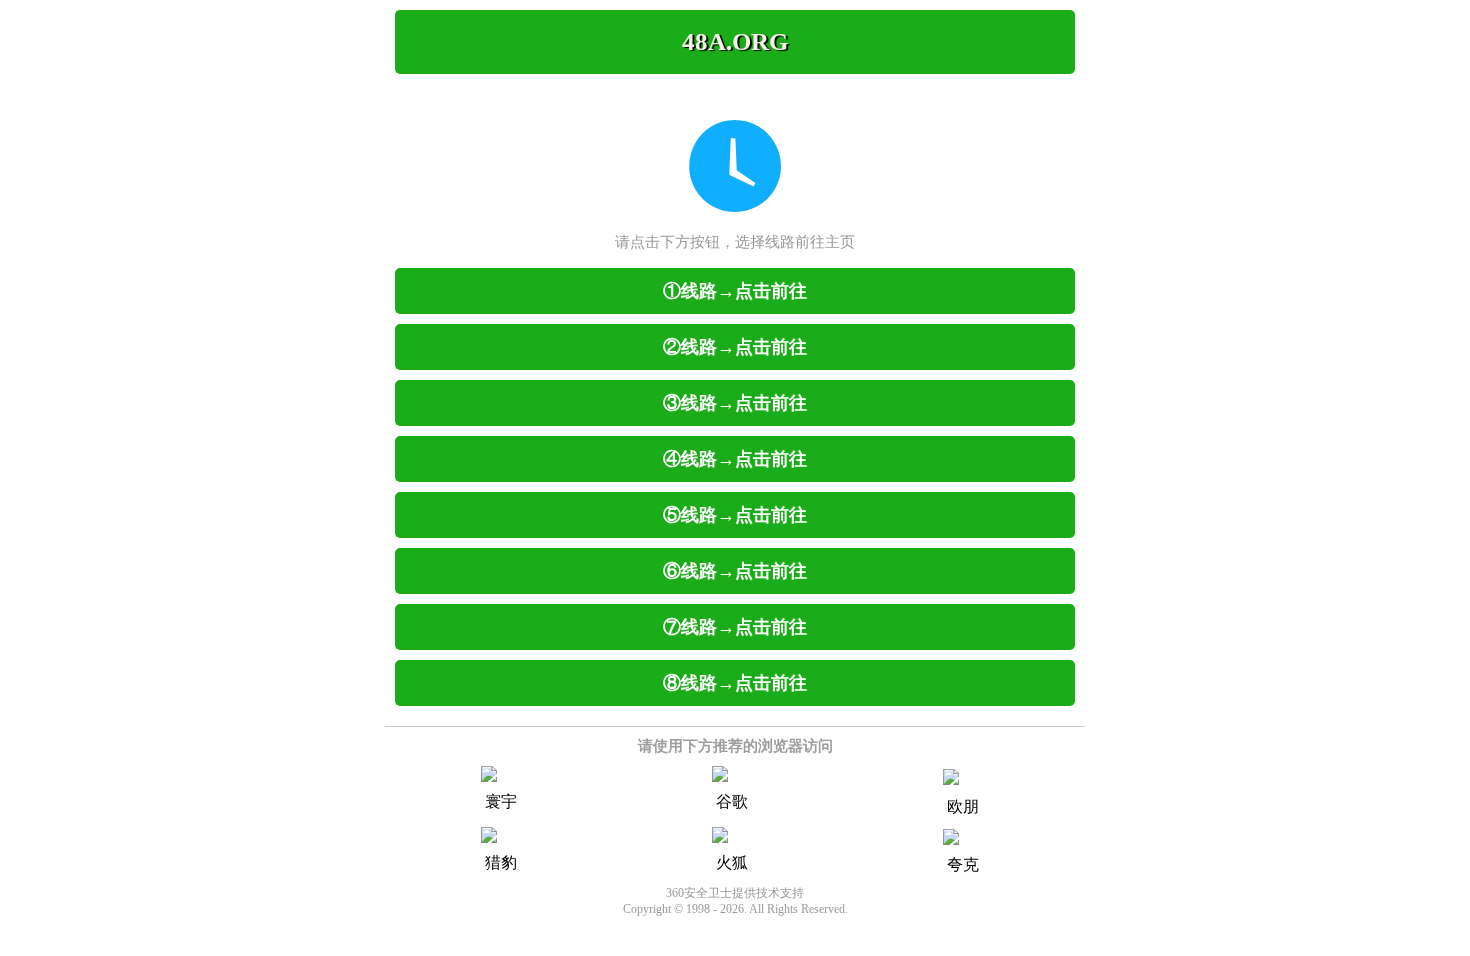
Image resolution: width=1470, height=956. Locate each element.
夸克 (963, 864)
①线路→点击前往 (735, 291)
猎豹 (501, 862)
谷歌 (732, 801)
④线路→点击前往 (735, 459)
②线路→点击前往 (735, 347)
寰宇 (501, 801)
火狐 (732, 862)
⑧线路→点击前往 (735, 683)
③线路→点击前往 (735, 403)
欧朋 (963, 806)
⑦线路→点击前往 (735, 627)
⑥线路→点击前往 (735, 571)
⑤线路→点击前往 (735, 515)
